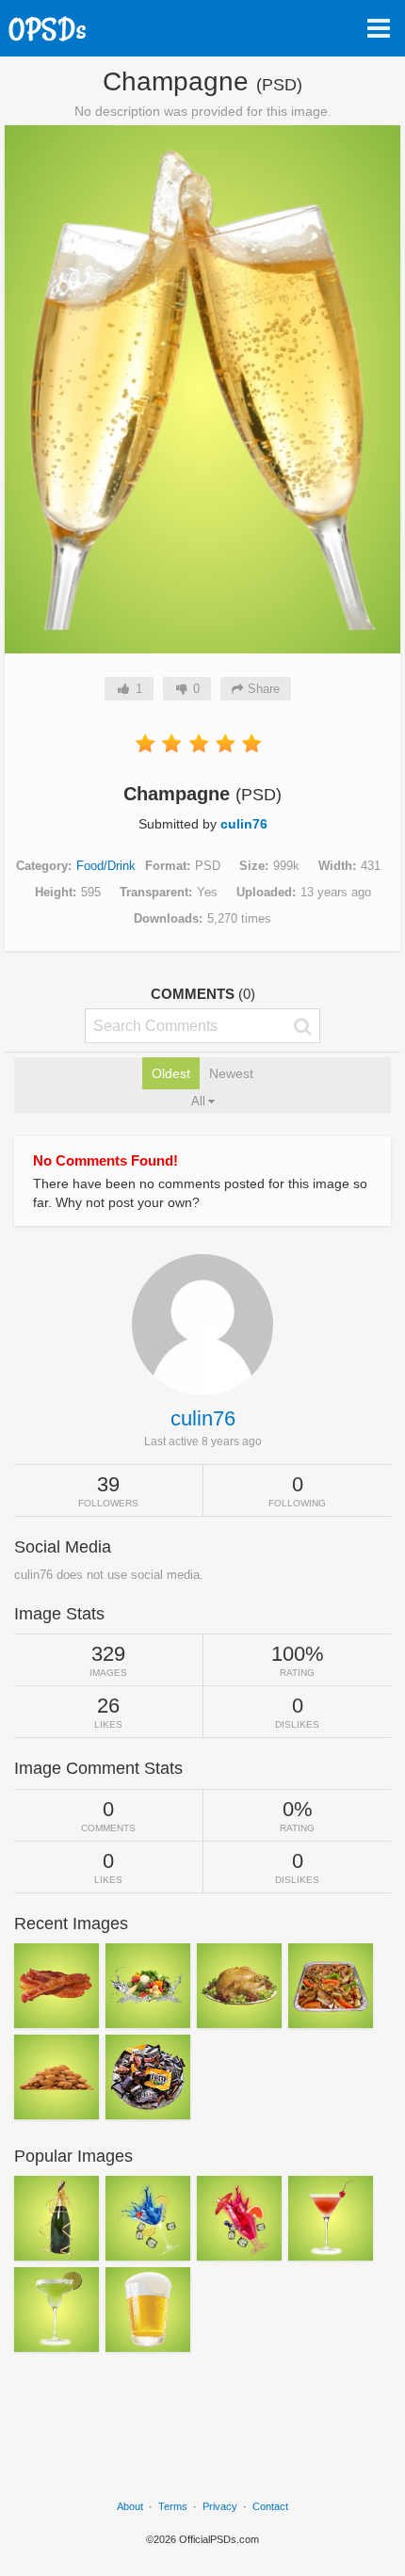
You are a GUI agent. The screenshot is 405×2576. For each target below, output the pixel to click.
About (130, 2506)
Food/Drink (106, 866)
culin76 (244, 824)
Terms (173, 2506)
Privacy (220, 2506)
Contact (270, 2506)
